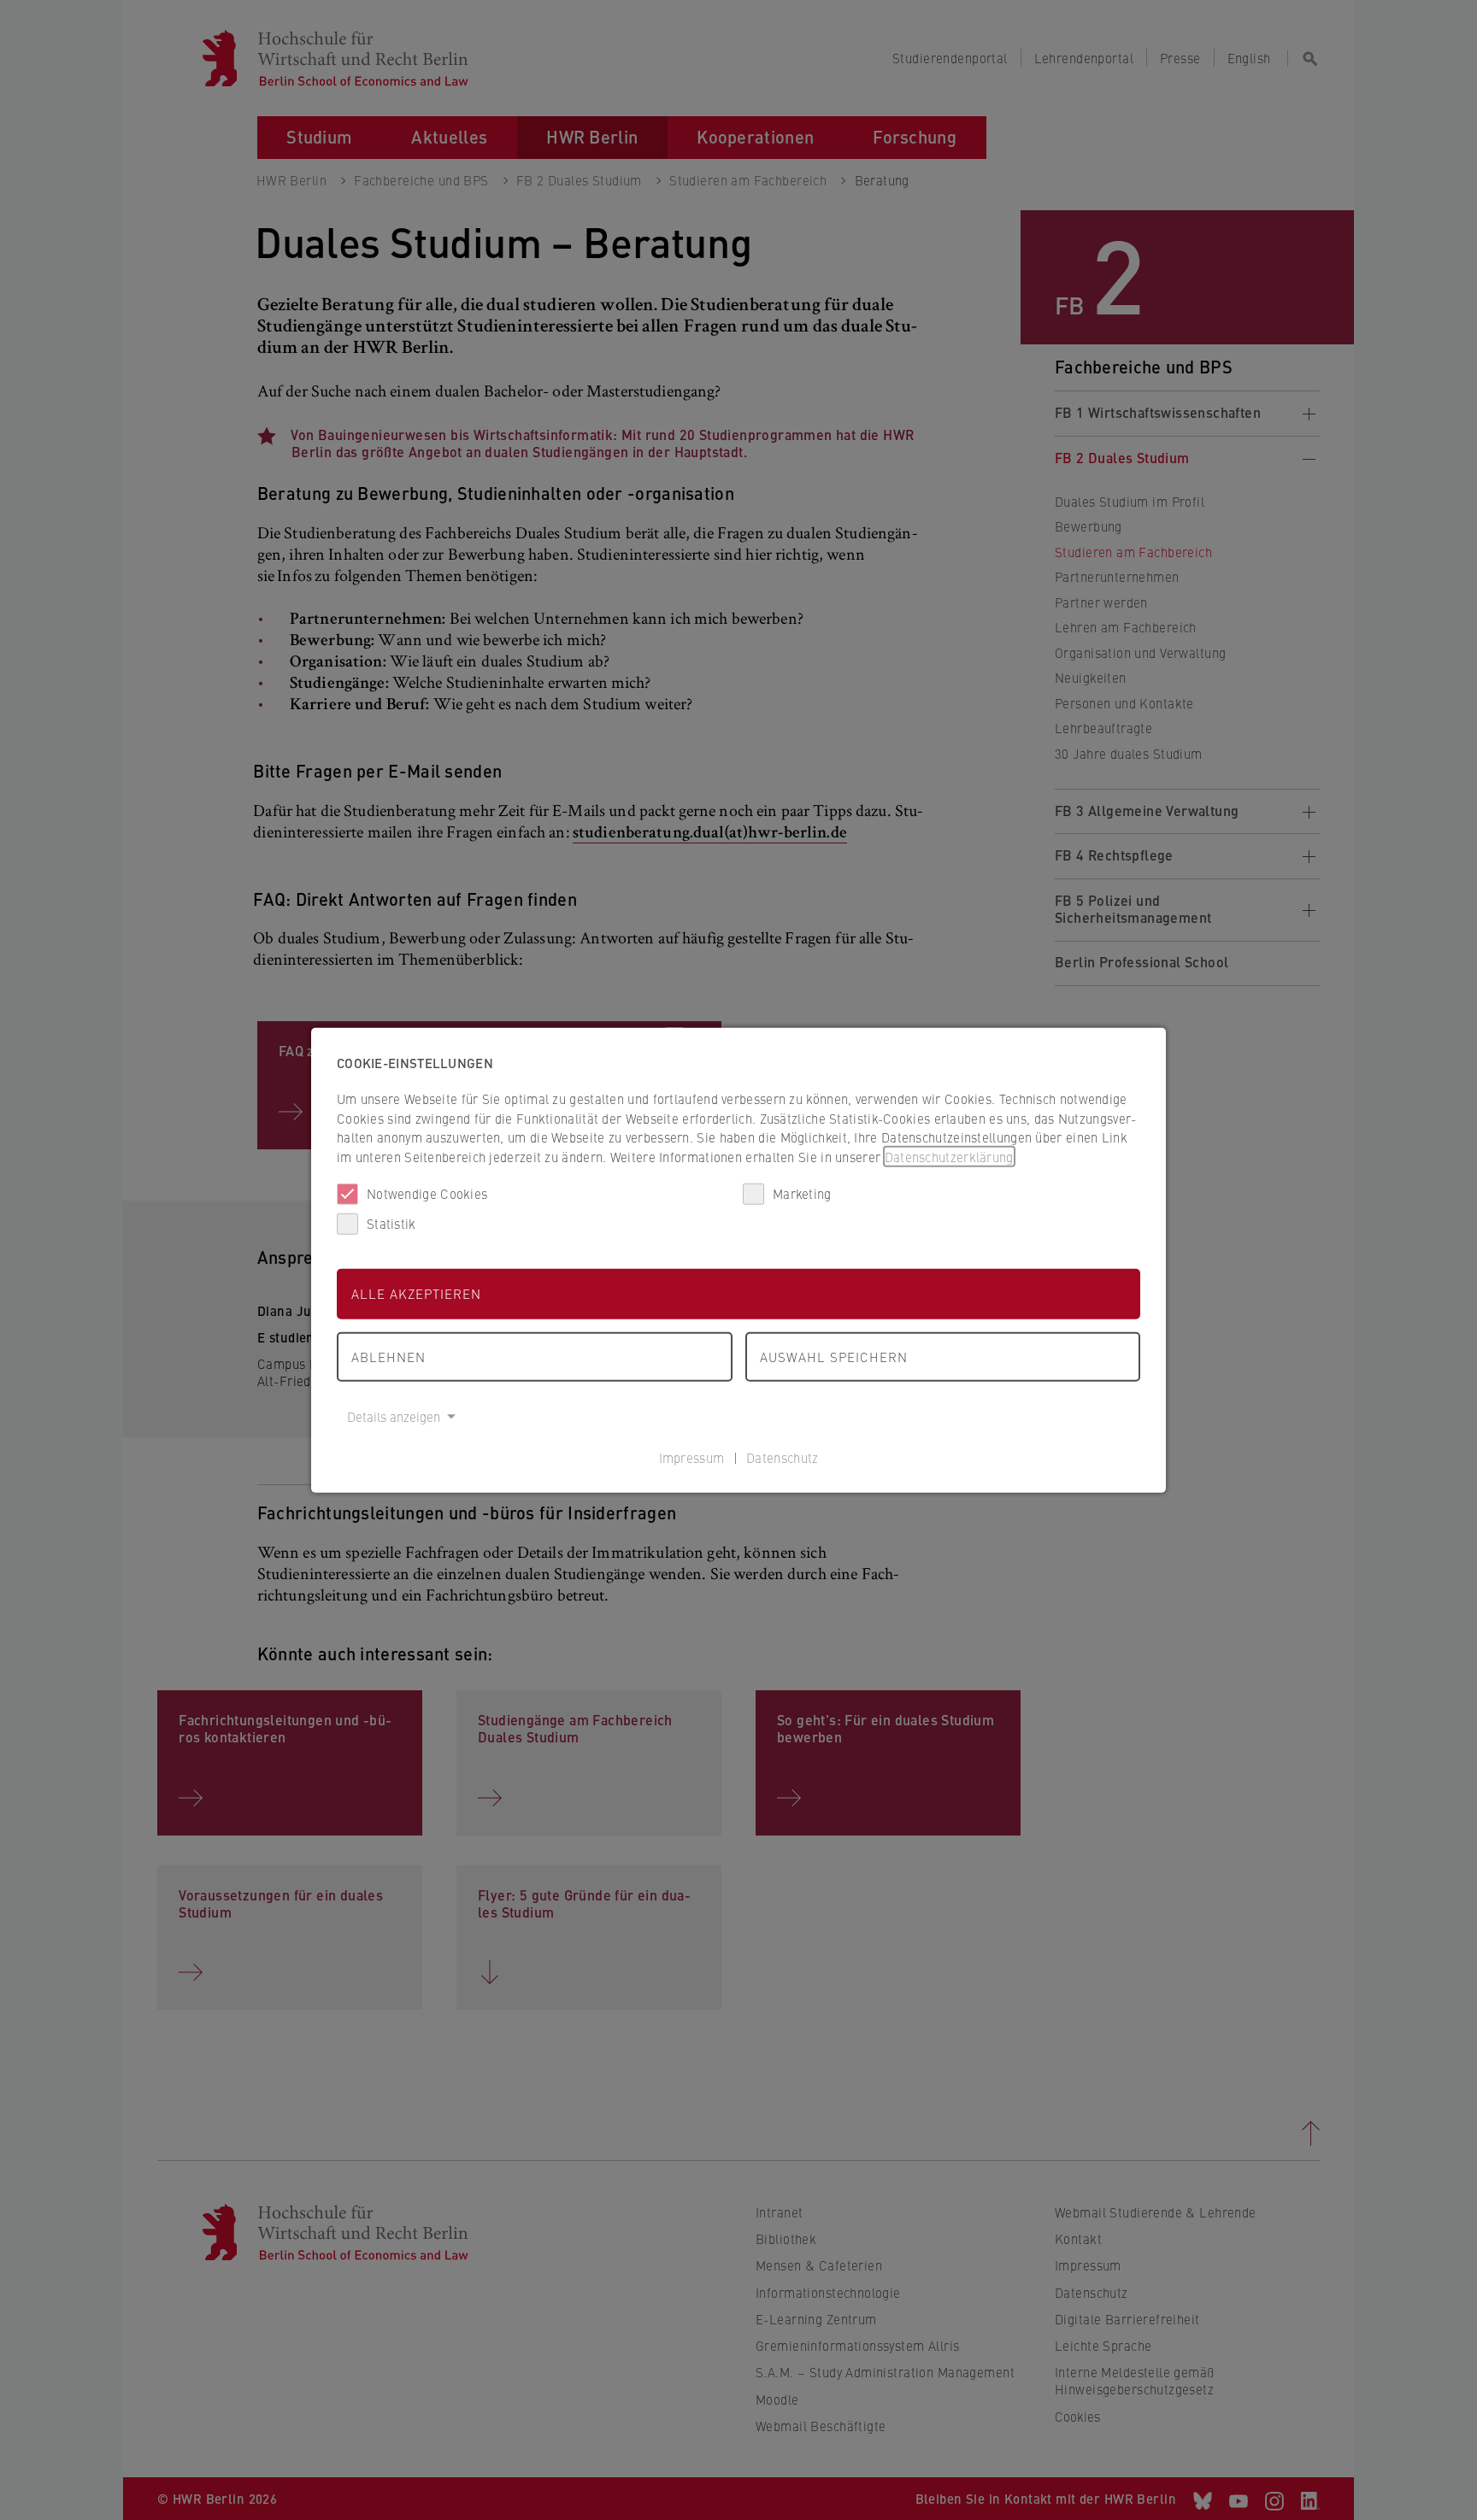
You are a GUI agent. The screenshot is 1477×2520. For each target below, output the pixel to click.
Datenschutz (782, 1457)
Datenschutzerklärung (949, 1156)
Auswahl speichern (834, 1356)
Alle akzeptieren (416, 1293)
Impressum (692, 1457)
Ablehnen (388, 1356)
